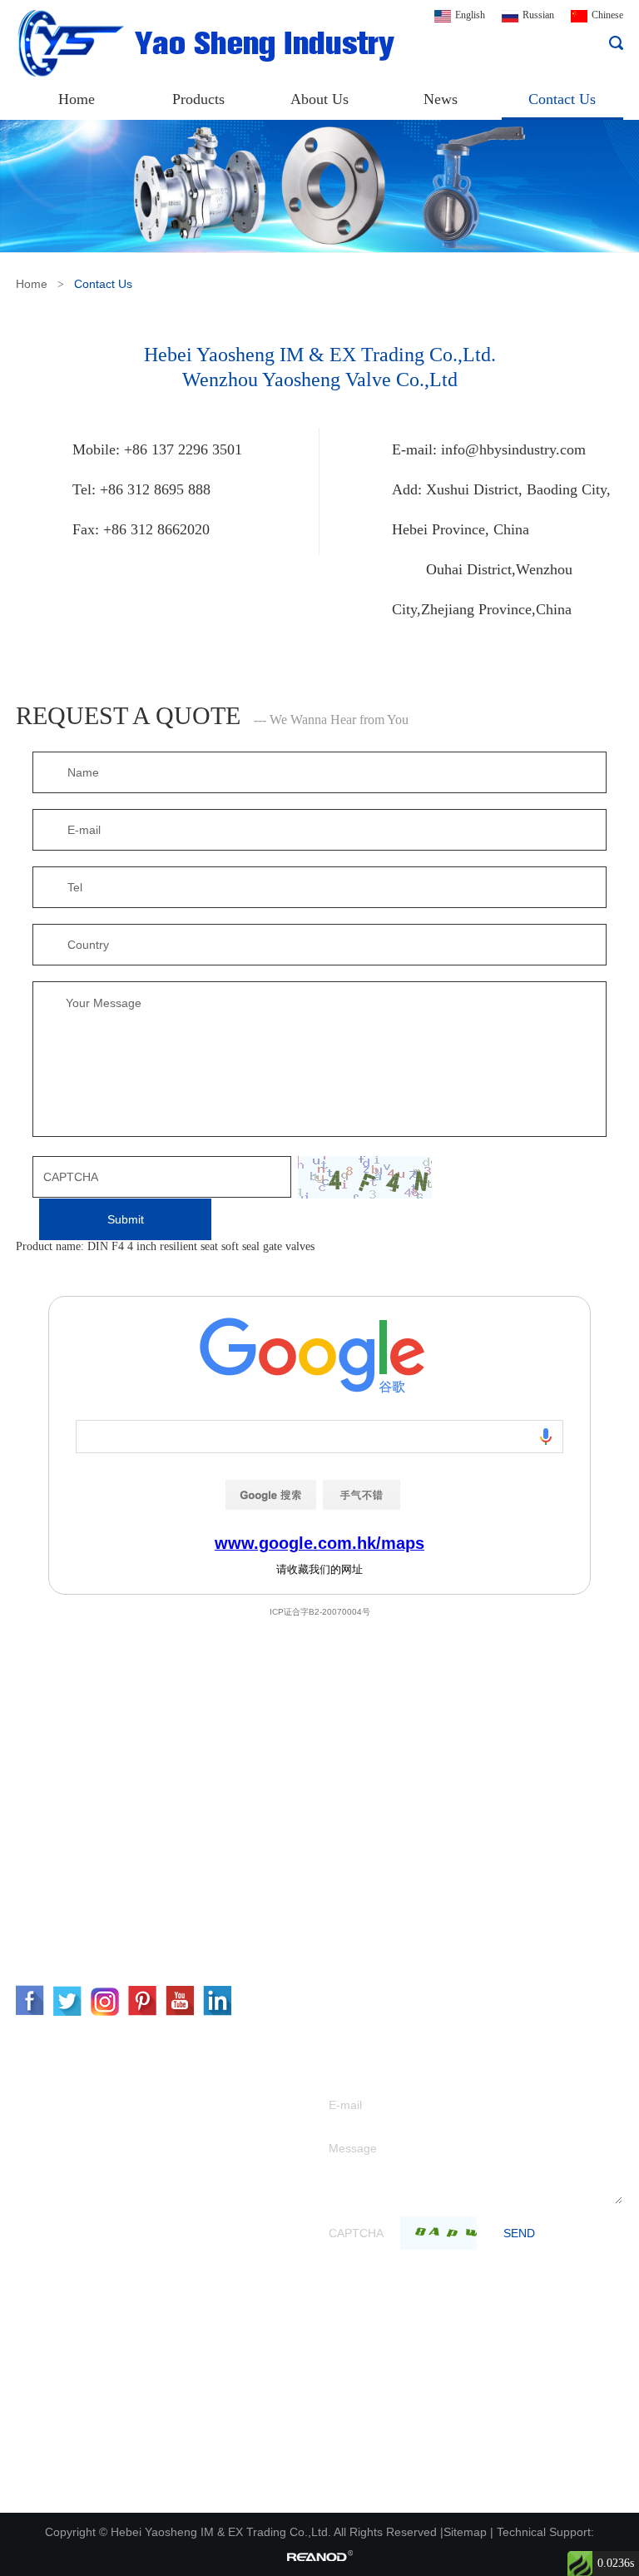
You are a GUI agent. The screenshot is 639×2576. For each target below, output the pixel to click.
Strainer (35, 2317)
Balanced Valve (52, 2292)
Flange (32, 2467)
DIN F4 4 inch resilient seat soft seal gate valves (201, 1246)
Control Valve (48, 2267)
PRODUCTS (67, 2053)
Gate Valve (41, 2092)
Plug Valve (41, 2392)
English (470, 15)
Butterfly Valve (52, 2192)
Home (77, 99)
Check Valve (45, 2167)
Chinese (607, 15)
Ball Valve (40, 2217)
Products (198, 99)
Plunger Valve (49, 2367)
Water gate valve (55, 2117)
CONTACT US (77, 1769)
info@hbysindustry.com (513, 449)
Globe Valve (45, 2142)
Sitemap (465, 2532)
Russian (538, 15)
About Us (319, 99)
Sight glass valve (55, 2442)
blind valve (42, 2417)
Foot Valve (41, 2342)
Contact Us (562, 99)
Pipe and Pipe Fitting (66, 2492)
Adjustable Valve (55, 2242)
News (441, 99)
